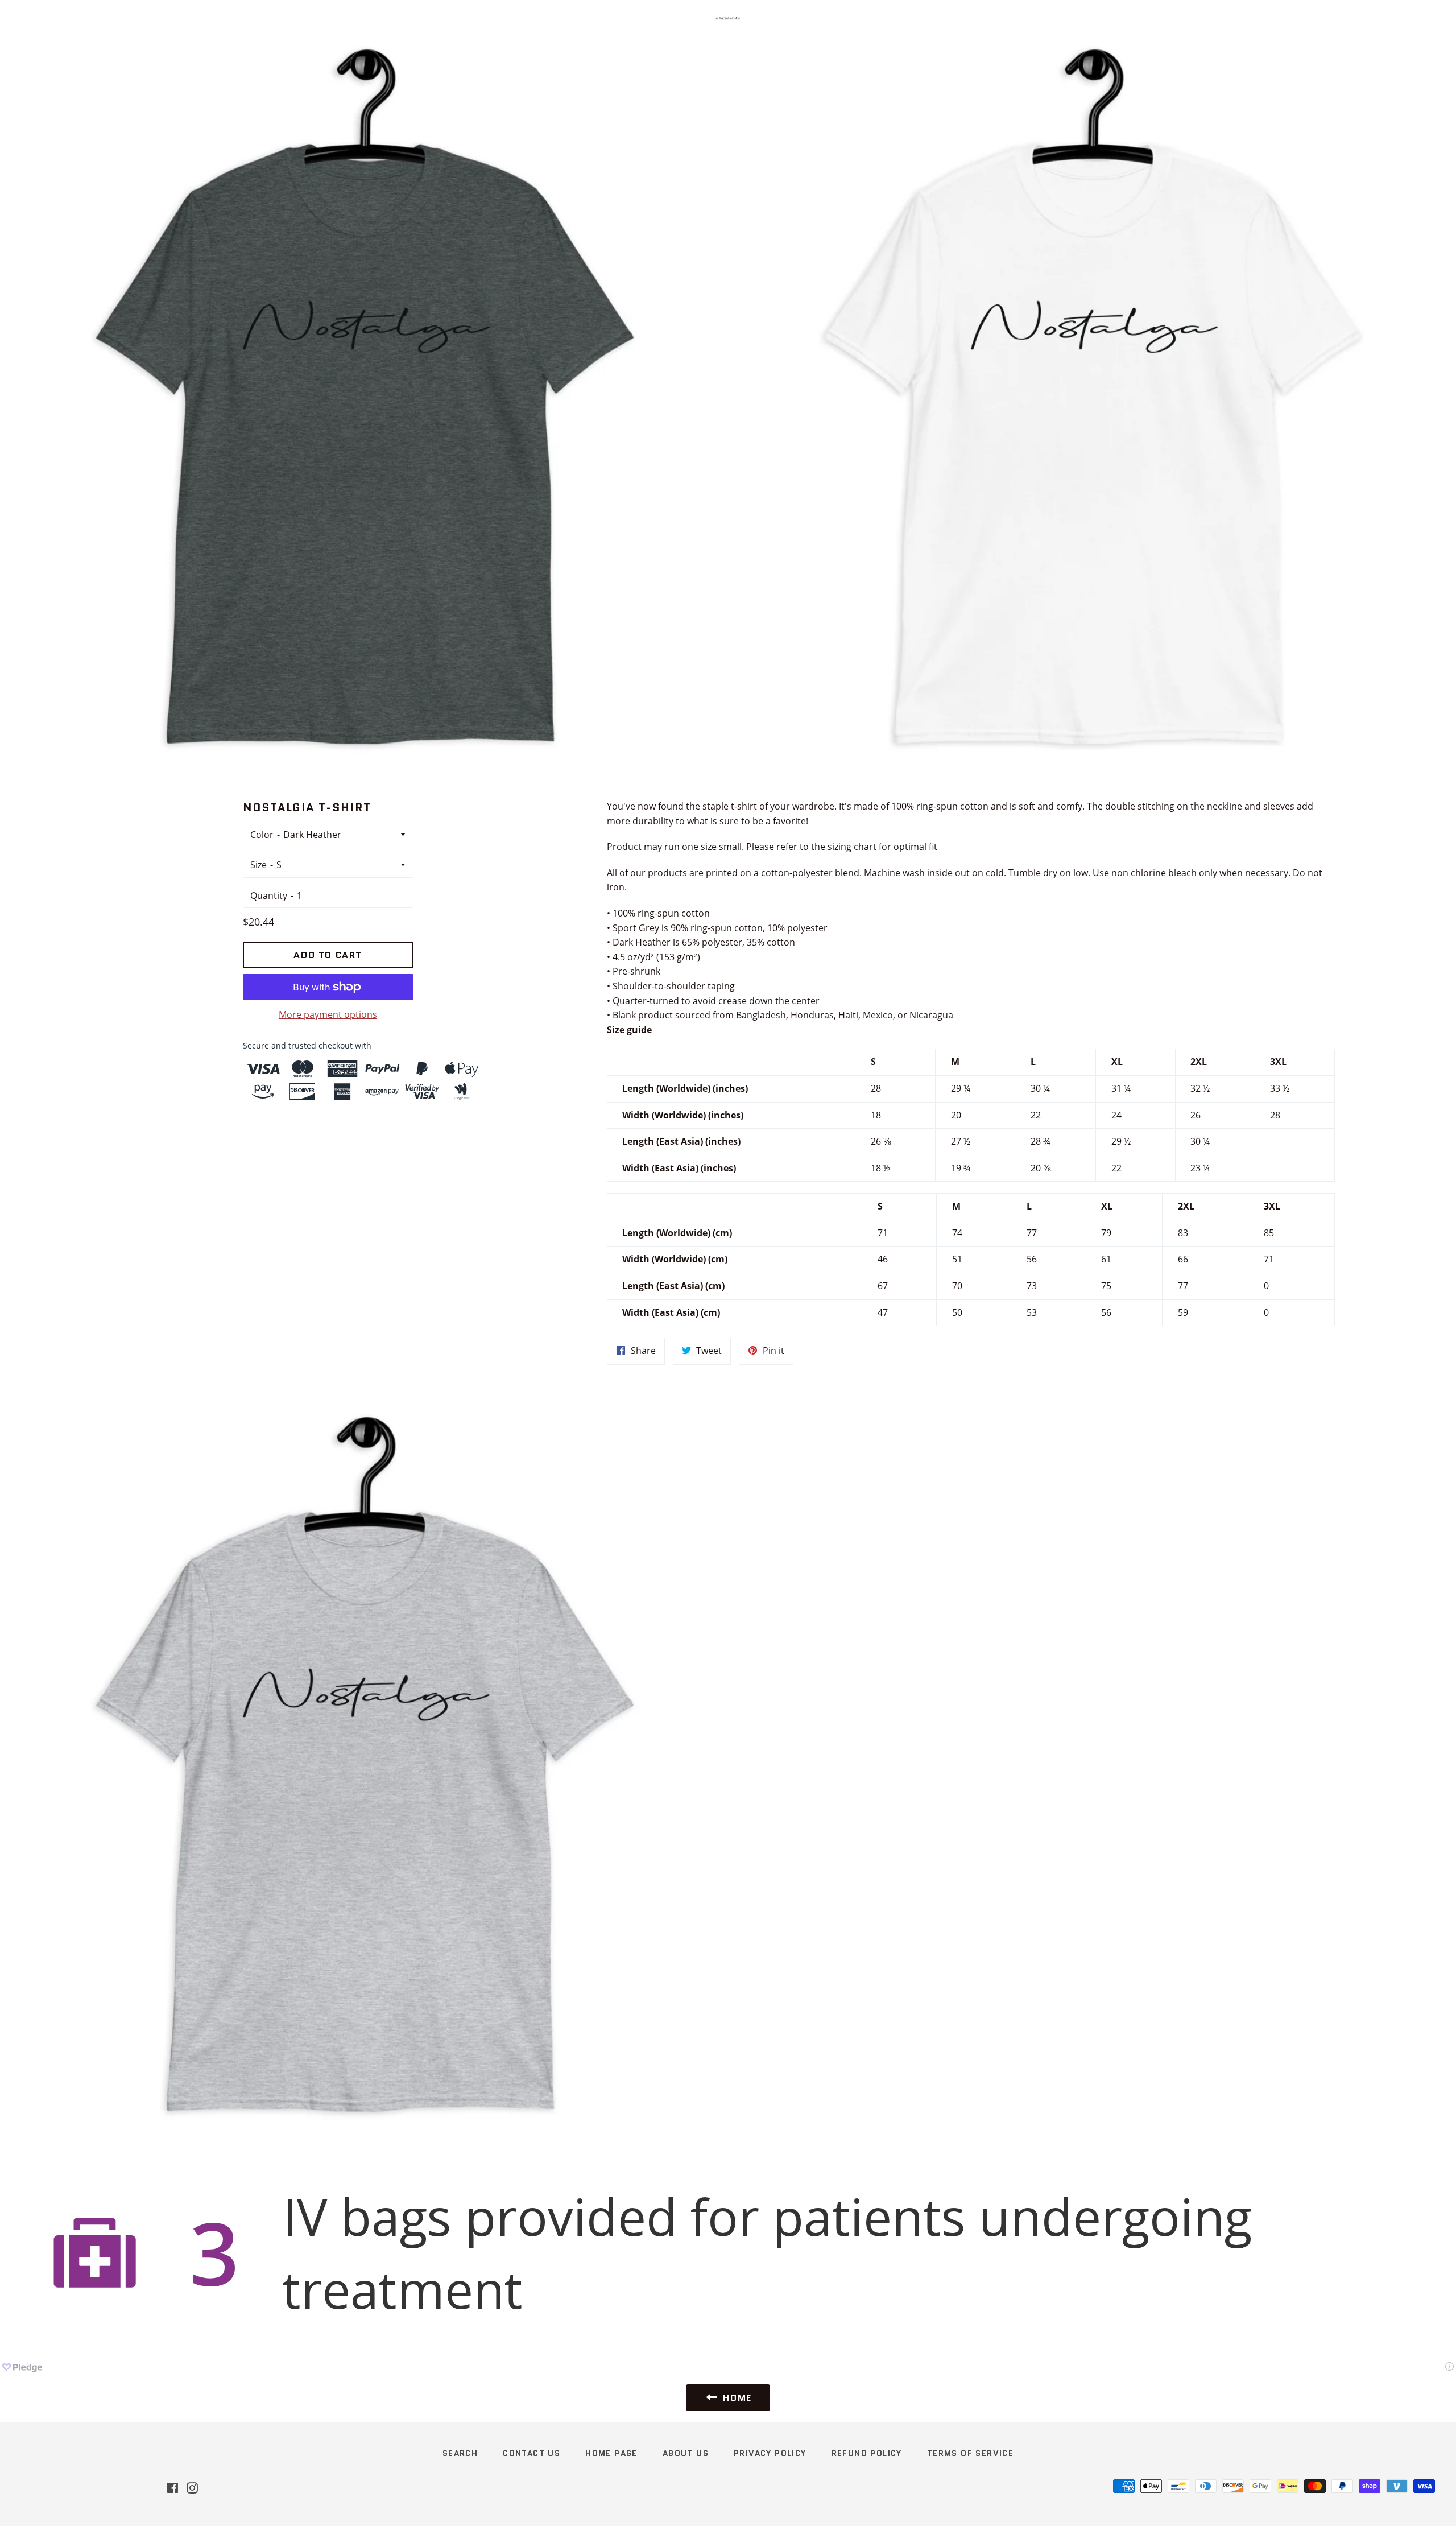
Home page (611, 2453)
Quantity (269, 895)
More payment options (328, 1014)
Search (460, 2453)
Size (258, 865)
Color (262, 835)
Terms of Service (970, 2453)
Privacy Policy (770, 2453)
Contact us (531, 2453)
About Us (686, 2453)
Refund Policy (867, 2453)
